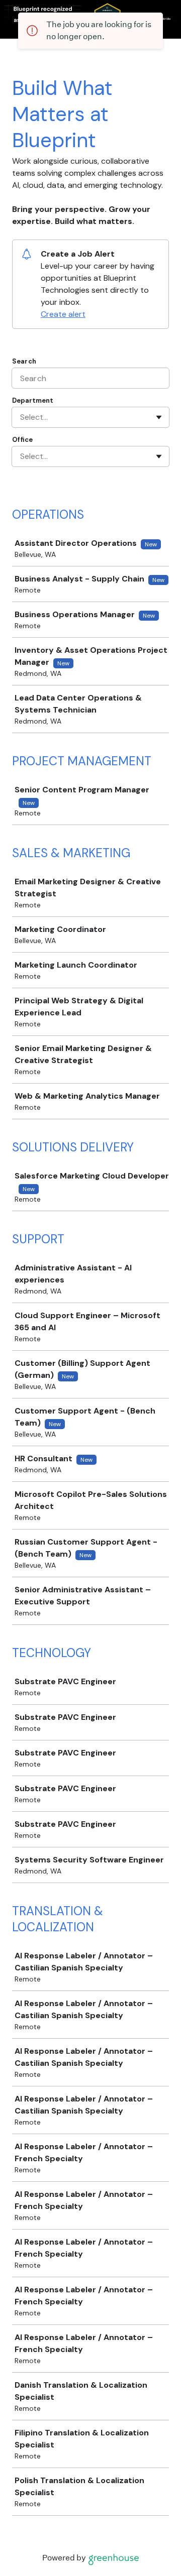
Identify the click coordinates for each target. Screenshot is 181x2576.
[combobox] (21, 417)
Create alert (63, 314)
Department (33, 400)
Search (24, 361)
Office (22, 440)
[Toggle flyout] (159, 417)
